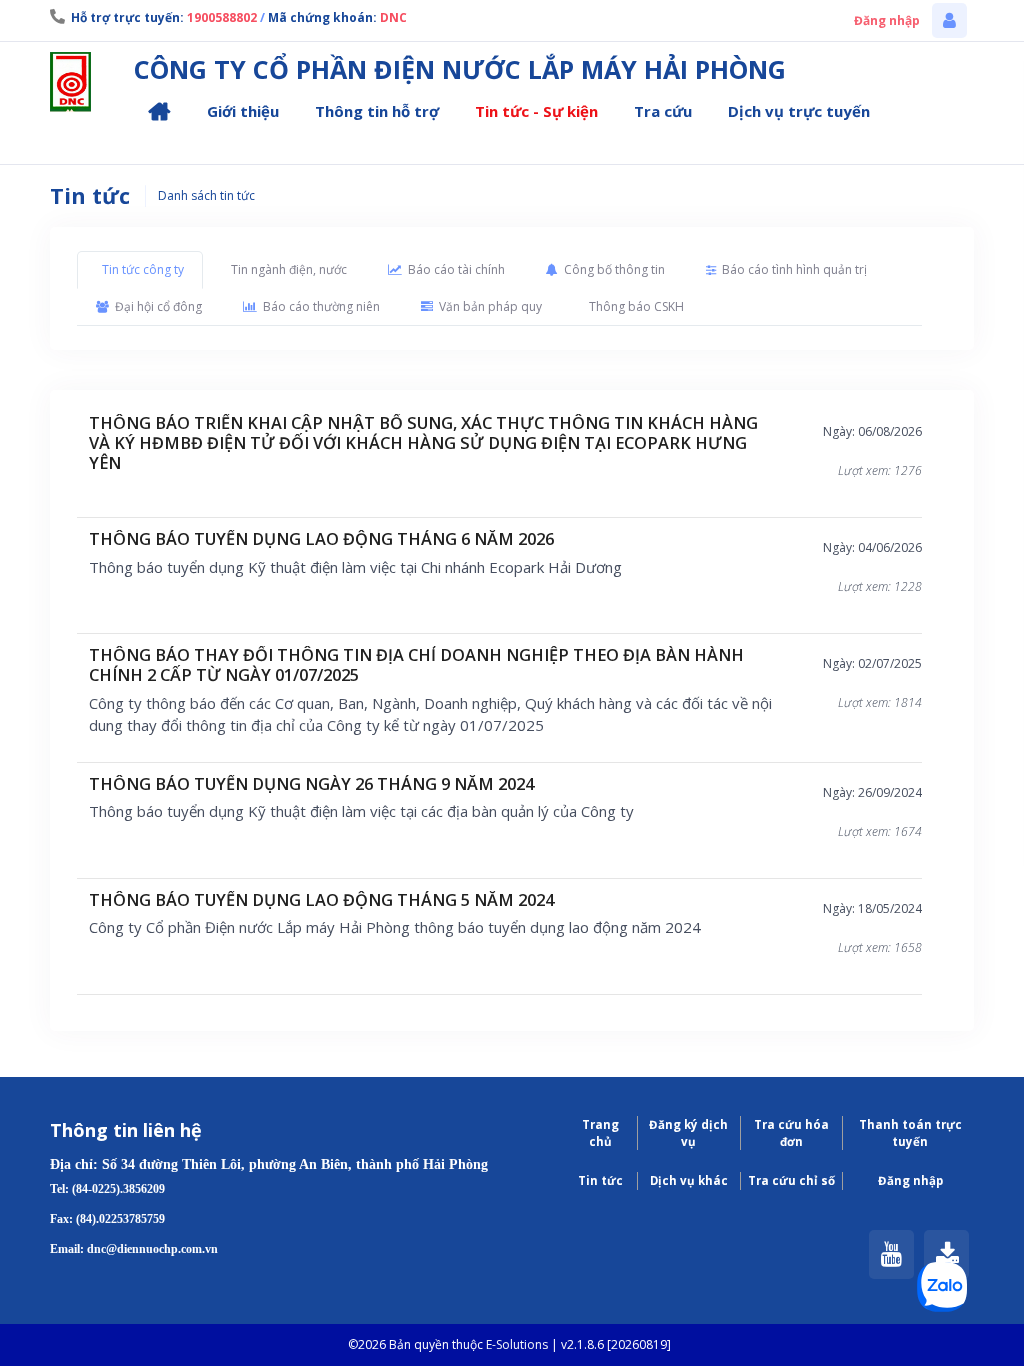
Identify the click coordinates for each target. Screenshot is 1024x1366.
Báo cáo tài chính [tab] (456, 269)
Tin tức (600, 1180)
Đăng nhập (887, 20)
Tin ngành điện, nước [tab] (289, 269)
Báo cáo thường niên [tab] (321, 306)
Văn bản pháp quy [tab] (490, 306)
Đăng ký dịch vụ (688, 1133)
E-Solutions (517, 1344)
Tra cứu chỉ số (791, 1180)
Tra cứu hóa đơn (791, 1133)
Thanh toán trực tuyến (910, 1133)
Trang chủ (600, 1133)
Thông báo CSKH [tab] (636, 306)
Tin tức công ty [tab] (143, 269)
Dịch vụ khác (689, 1180)
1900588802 (222, 17)
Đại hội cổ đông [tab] (158, 306)
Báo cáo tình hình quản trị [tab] (794, 269)
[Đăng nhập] (949, 21)
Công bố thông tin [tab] (614, 269)
